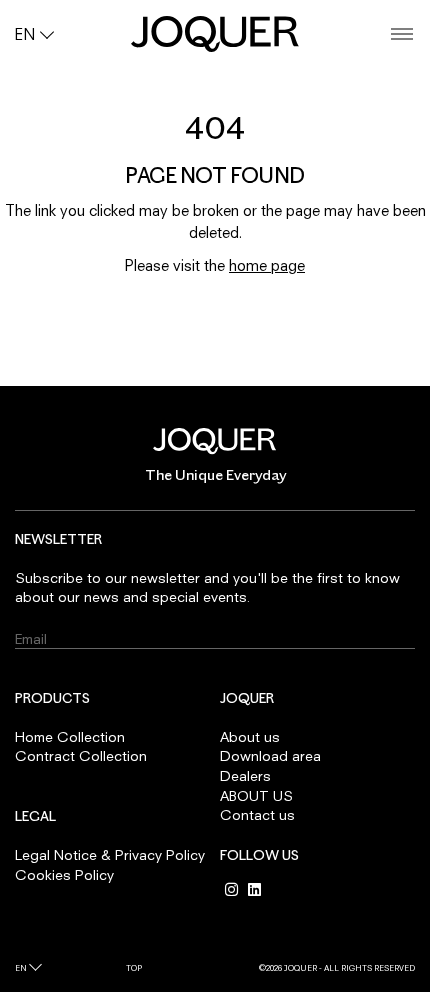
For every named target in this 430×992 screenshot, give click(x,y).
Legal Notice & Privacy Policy (110, 854)
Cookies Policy (64, 874)
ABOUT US (256, 795)
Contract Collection (81, 755)
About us (250, 736)
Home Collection (70, 736)
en (21, 968)
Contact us (257, 814)
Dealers (245, 775)
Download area (270, 755)
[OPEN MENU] (402, 34)
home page (267, 265)
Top (134, 968)
